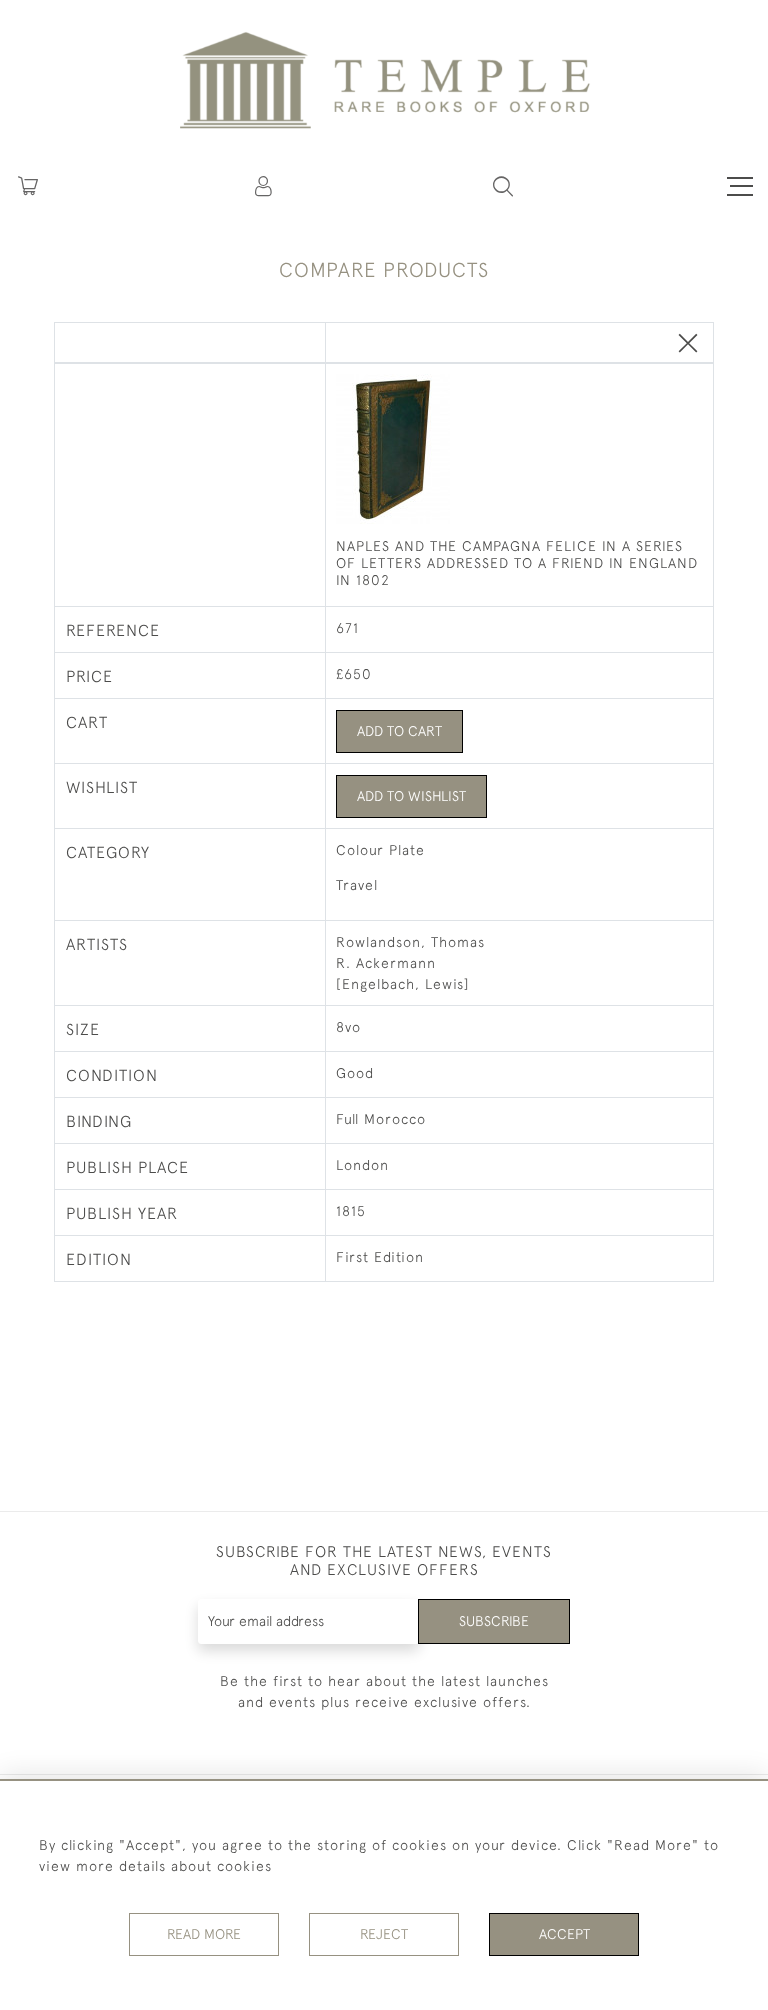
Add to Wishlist (411, 796)
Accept (564, 1934)
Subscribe (494, 1621)
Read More (204, 1934)
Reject (384, 1934)
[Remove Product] (688, 344)
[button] (265, 186)
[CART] (28, 186)
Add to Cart (399, 731)
